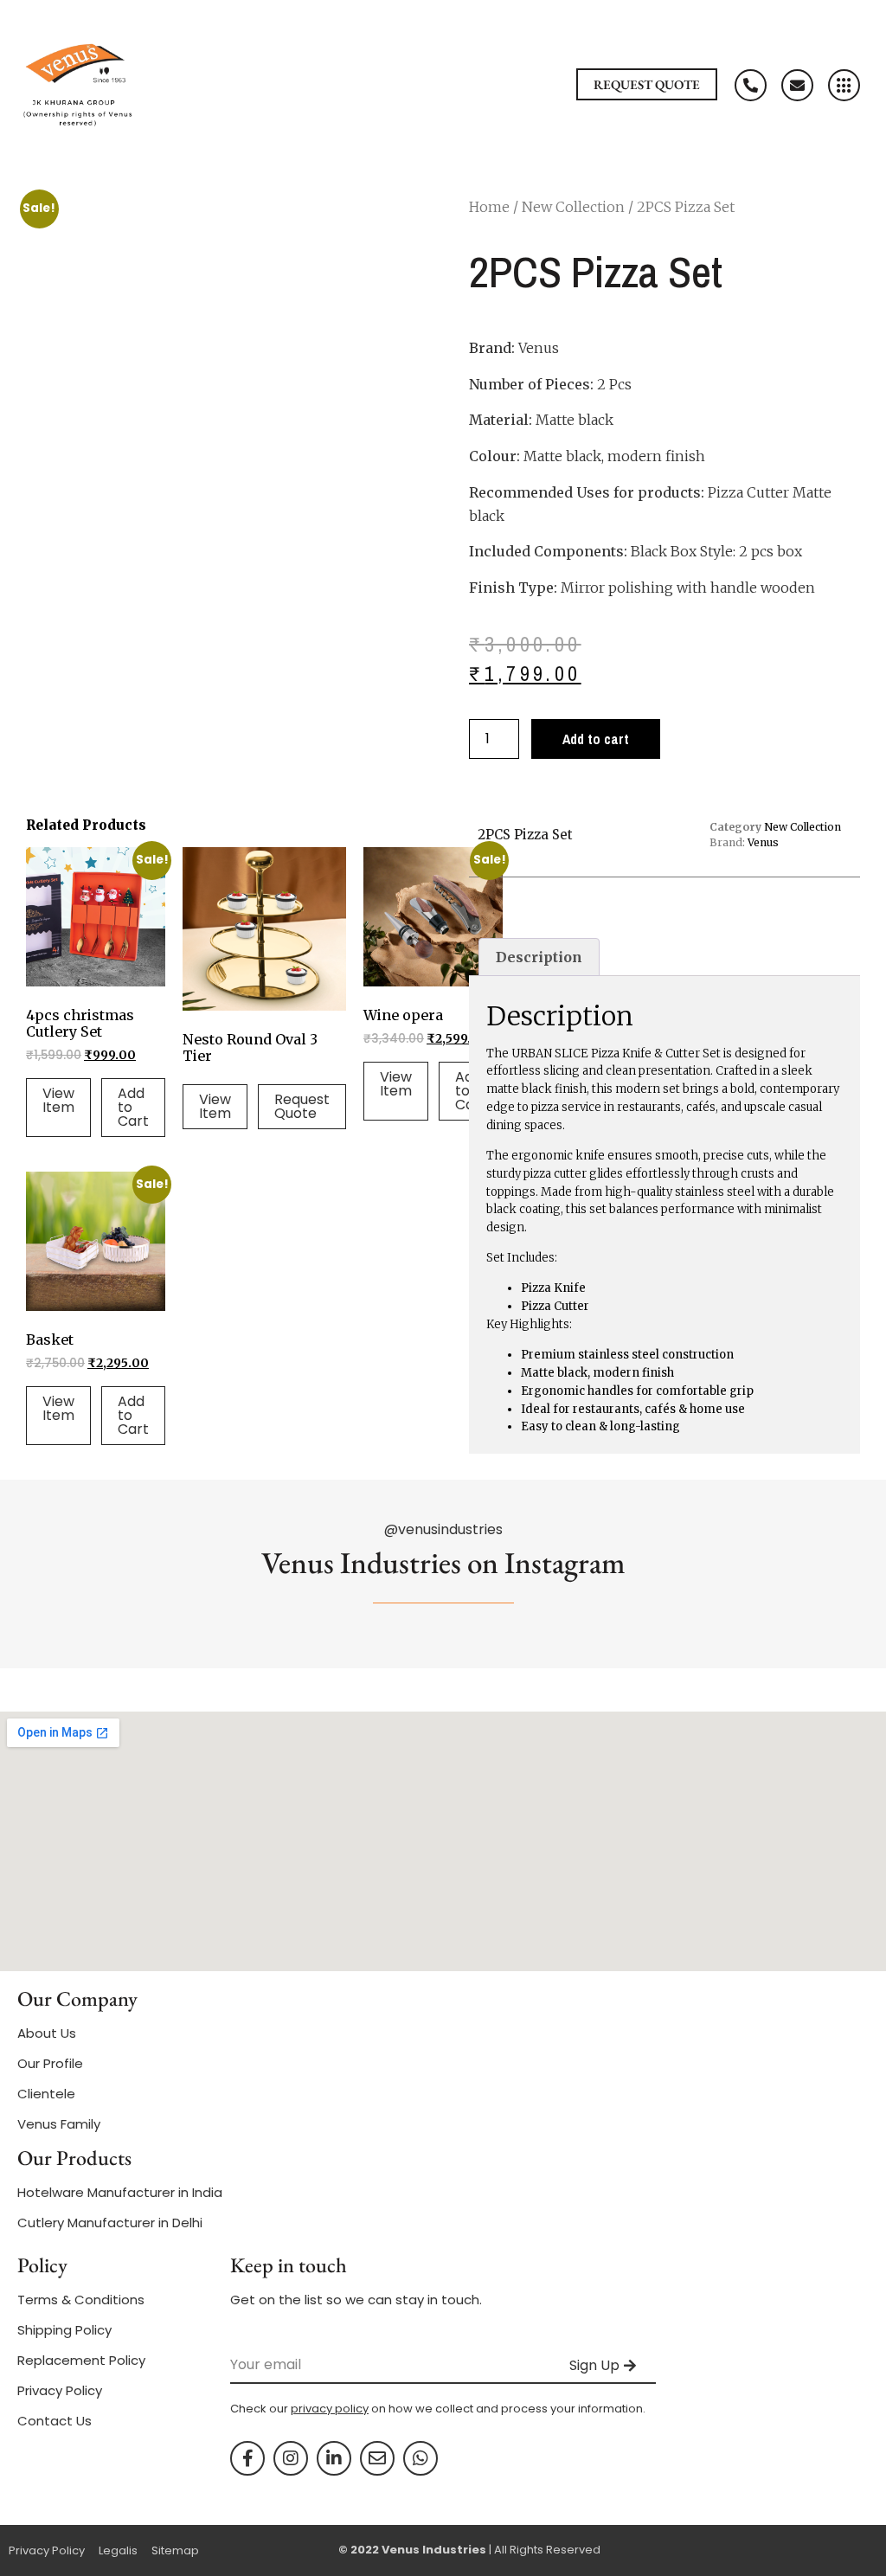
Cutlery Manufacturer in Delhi (110, 2223)
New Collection (573, 207)
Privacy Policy (60, 2390)
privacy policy (330, 2409)
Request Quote (302, 1106)
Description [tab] (539, 957)
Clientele (46, 2094)
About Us (47, 2033)
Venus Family (59, 2124)
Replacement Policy (81, 2360)
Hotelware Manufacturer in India (120, 2192)
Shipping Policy (64, 2330)
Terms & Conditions (81, 2300)
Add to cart (596, 739)
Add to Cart (133, 1107)
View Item (58, 1100)
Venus (763, 842)
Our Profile (50, 2063)
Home (489, 207)
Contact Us (55, 2421)
